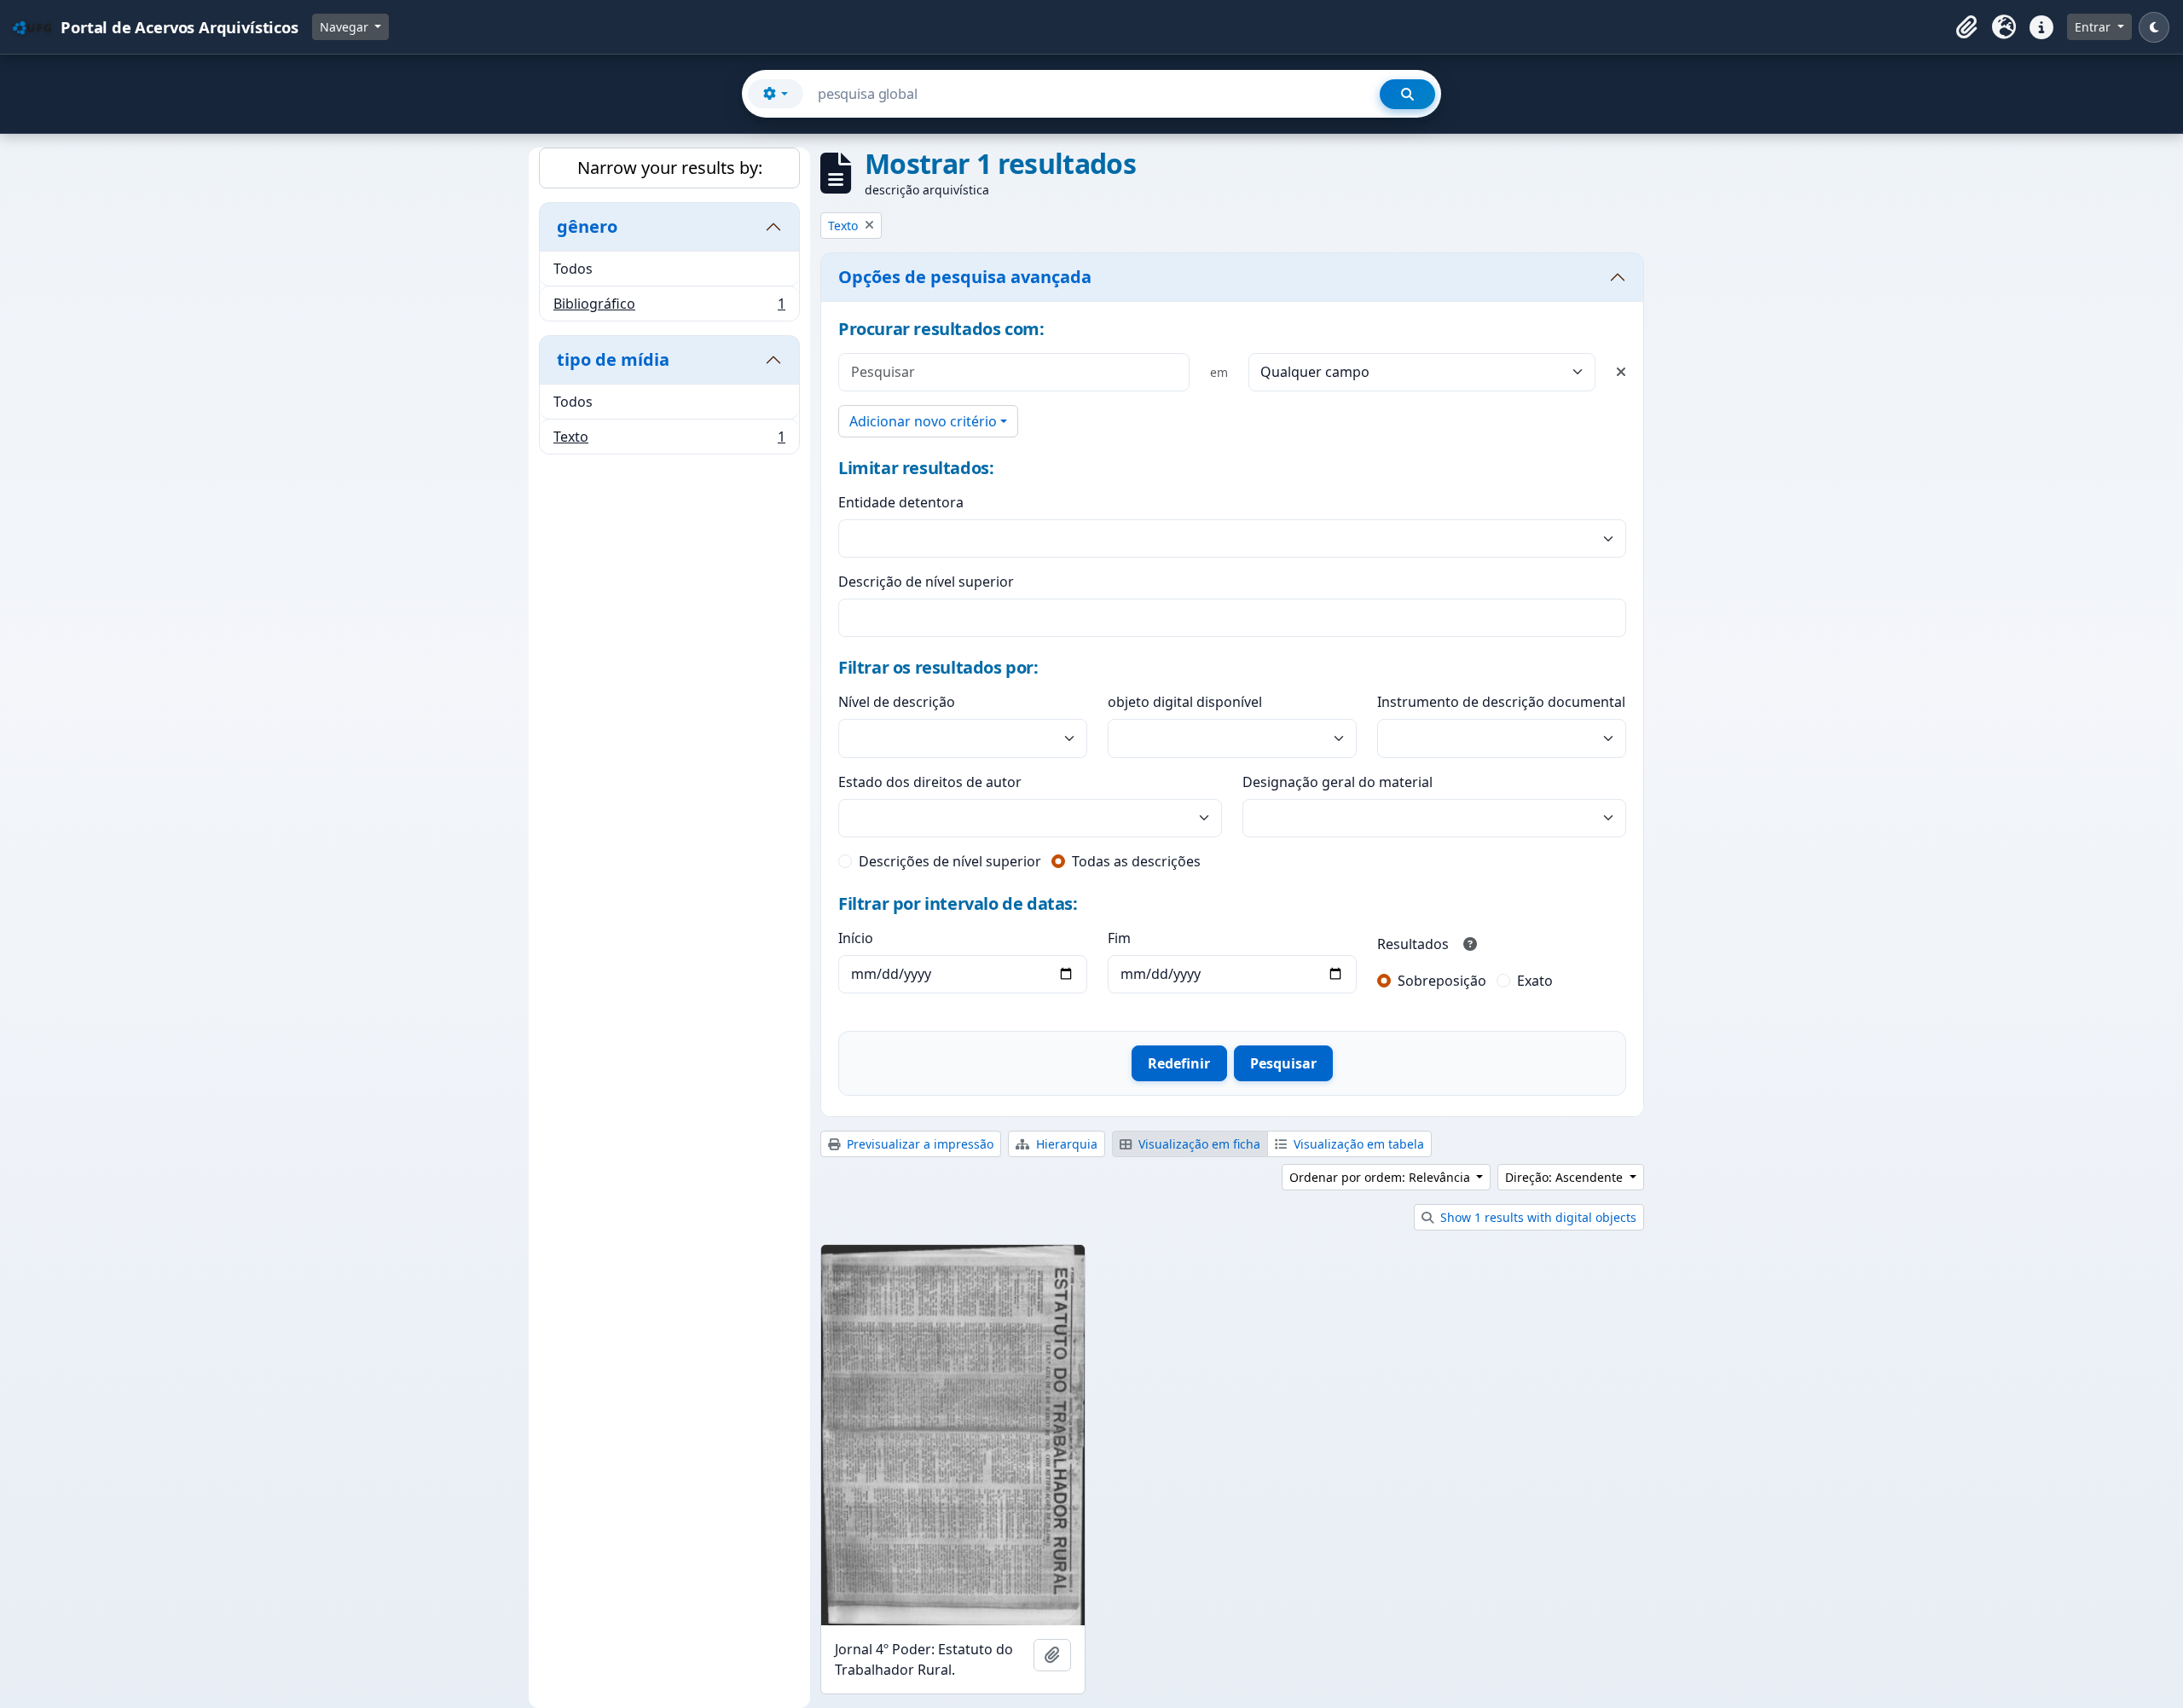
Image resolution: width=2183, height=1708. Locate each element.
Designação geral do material (1338, 782)
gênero (587, 226)
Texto (669, 440)
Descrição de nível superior (926, 582)
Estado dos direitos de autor (930, 782)
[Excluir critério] (1621, 372)
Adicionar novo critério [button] (923, 421)
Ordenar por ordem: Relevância (1381, 1177)
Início (856, 938)
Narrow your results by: (670, 168)
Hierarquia (1065, 1144)
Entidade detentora (901, 502)
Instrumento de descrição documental (1501, 702)
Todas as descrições (1136, 861)
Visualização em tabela (1357, 1144)
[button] (1966, 27)
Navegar (346, 27)
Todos (573, 269)
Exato (1535, 981)
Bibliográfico (669, 307)
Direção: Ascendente (1566, 1177)
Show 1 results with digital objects (1537, 1217)
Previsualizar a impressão (918, 1144)
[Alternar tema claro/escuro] (2154, 27)
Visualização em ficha (1198, 1144)
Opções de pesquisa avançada (965, 277)
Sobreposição (1442, 981)
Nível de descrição (897, 702)
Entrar (2094, 27)
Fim (1119, 938)
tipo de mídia (613, 359)
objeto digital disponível (1185, 702)
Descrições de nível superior (950, 861)
